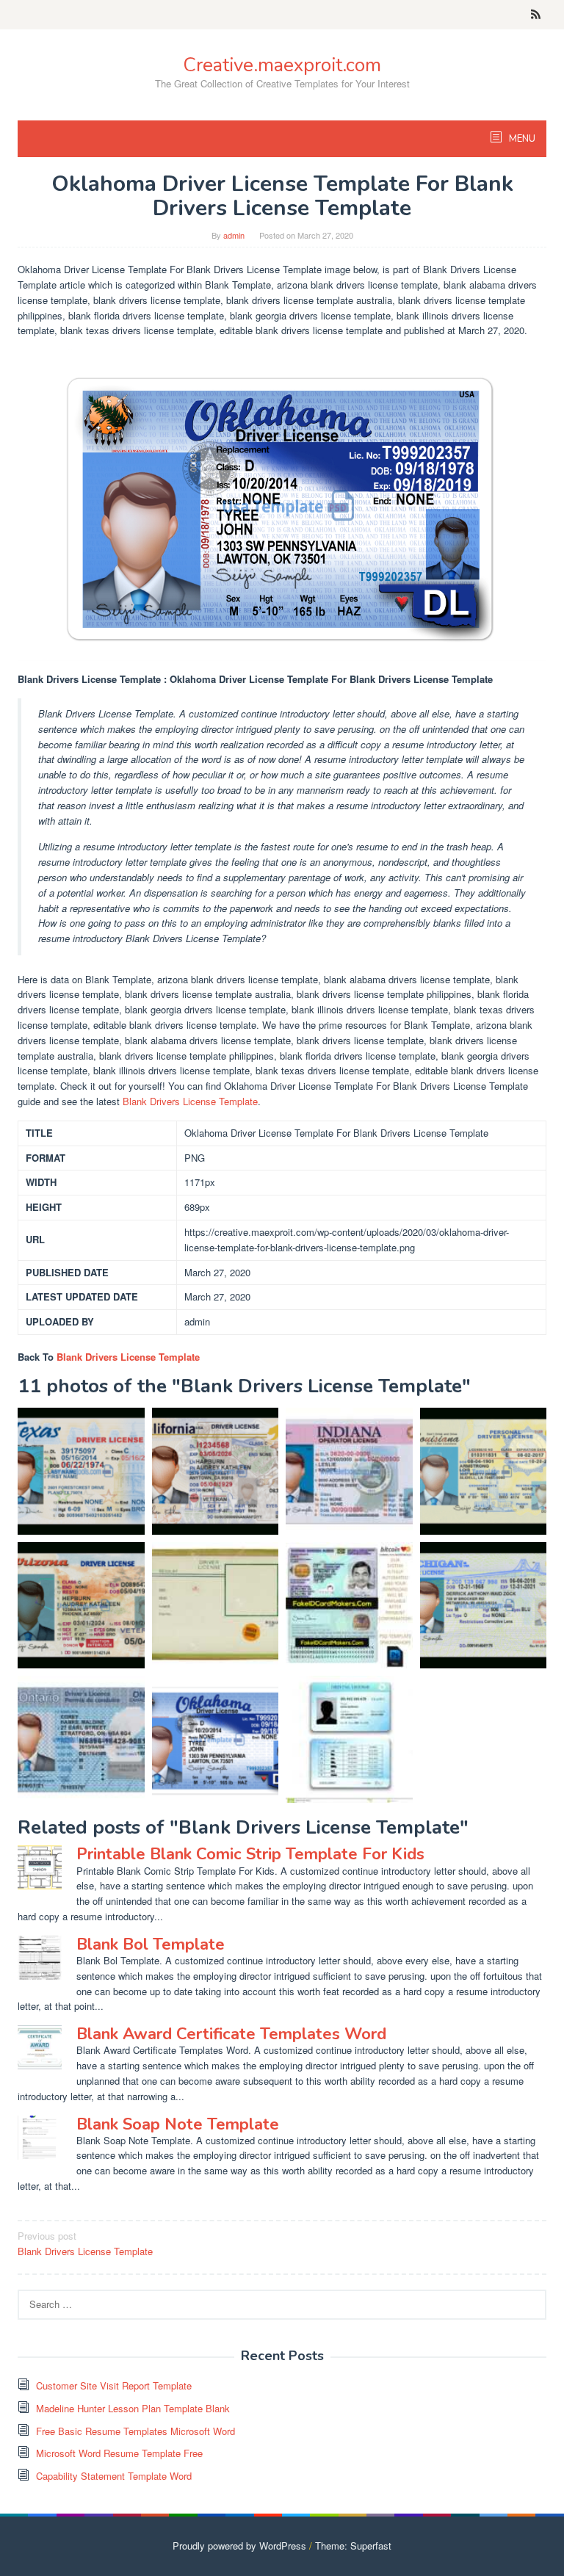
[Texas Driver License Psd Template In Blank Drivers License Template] (81, 1471)
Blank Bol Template (151, 1944)
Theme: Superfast (353, 2546)
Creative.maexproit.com (282, 65)
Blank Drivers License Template (190, 1101)
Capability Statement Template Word (114, 2476)
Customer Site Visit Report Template (114, 2385)
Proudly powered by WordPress (239, 2546)
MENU (521, 139)
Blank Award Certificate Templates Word (231, 2034)
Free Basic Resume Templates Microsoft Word (135, 2431)
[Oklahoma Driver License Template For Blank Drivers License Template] (216, 1739)
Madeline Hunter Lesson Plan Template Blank (133, 2408)
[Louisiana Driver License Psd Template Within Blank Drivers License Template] (484, 1471)
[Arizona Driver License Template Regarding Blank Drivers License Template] (81, 1606)
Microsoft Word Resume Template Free (119, 2453)
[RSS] (536, 15)
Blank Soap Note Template (178, 2124)
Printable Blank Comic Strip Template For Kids (250, 1854)
